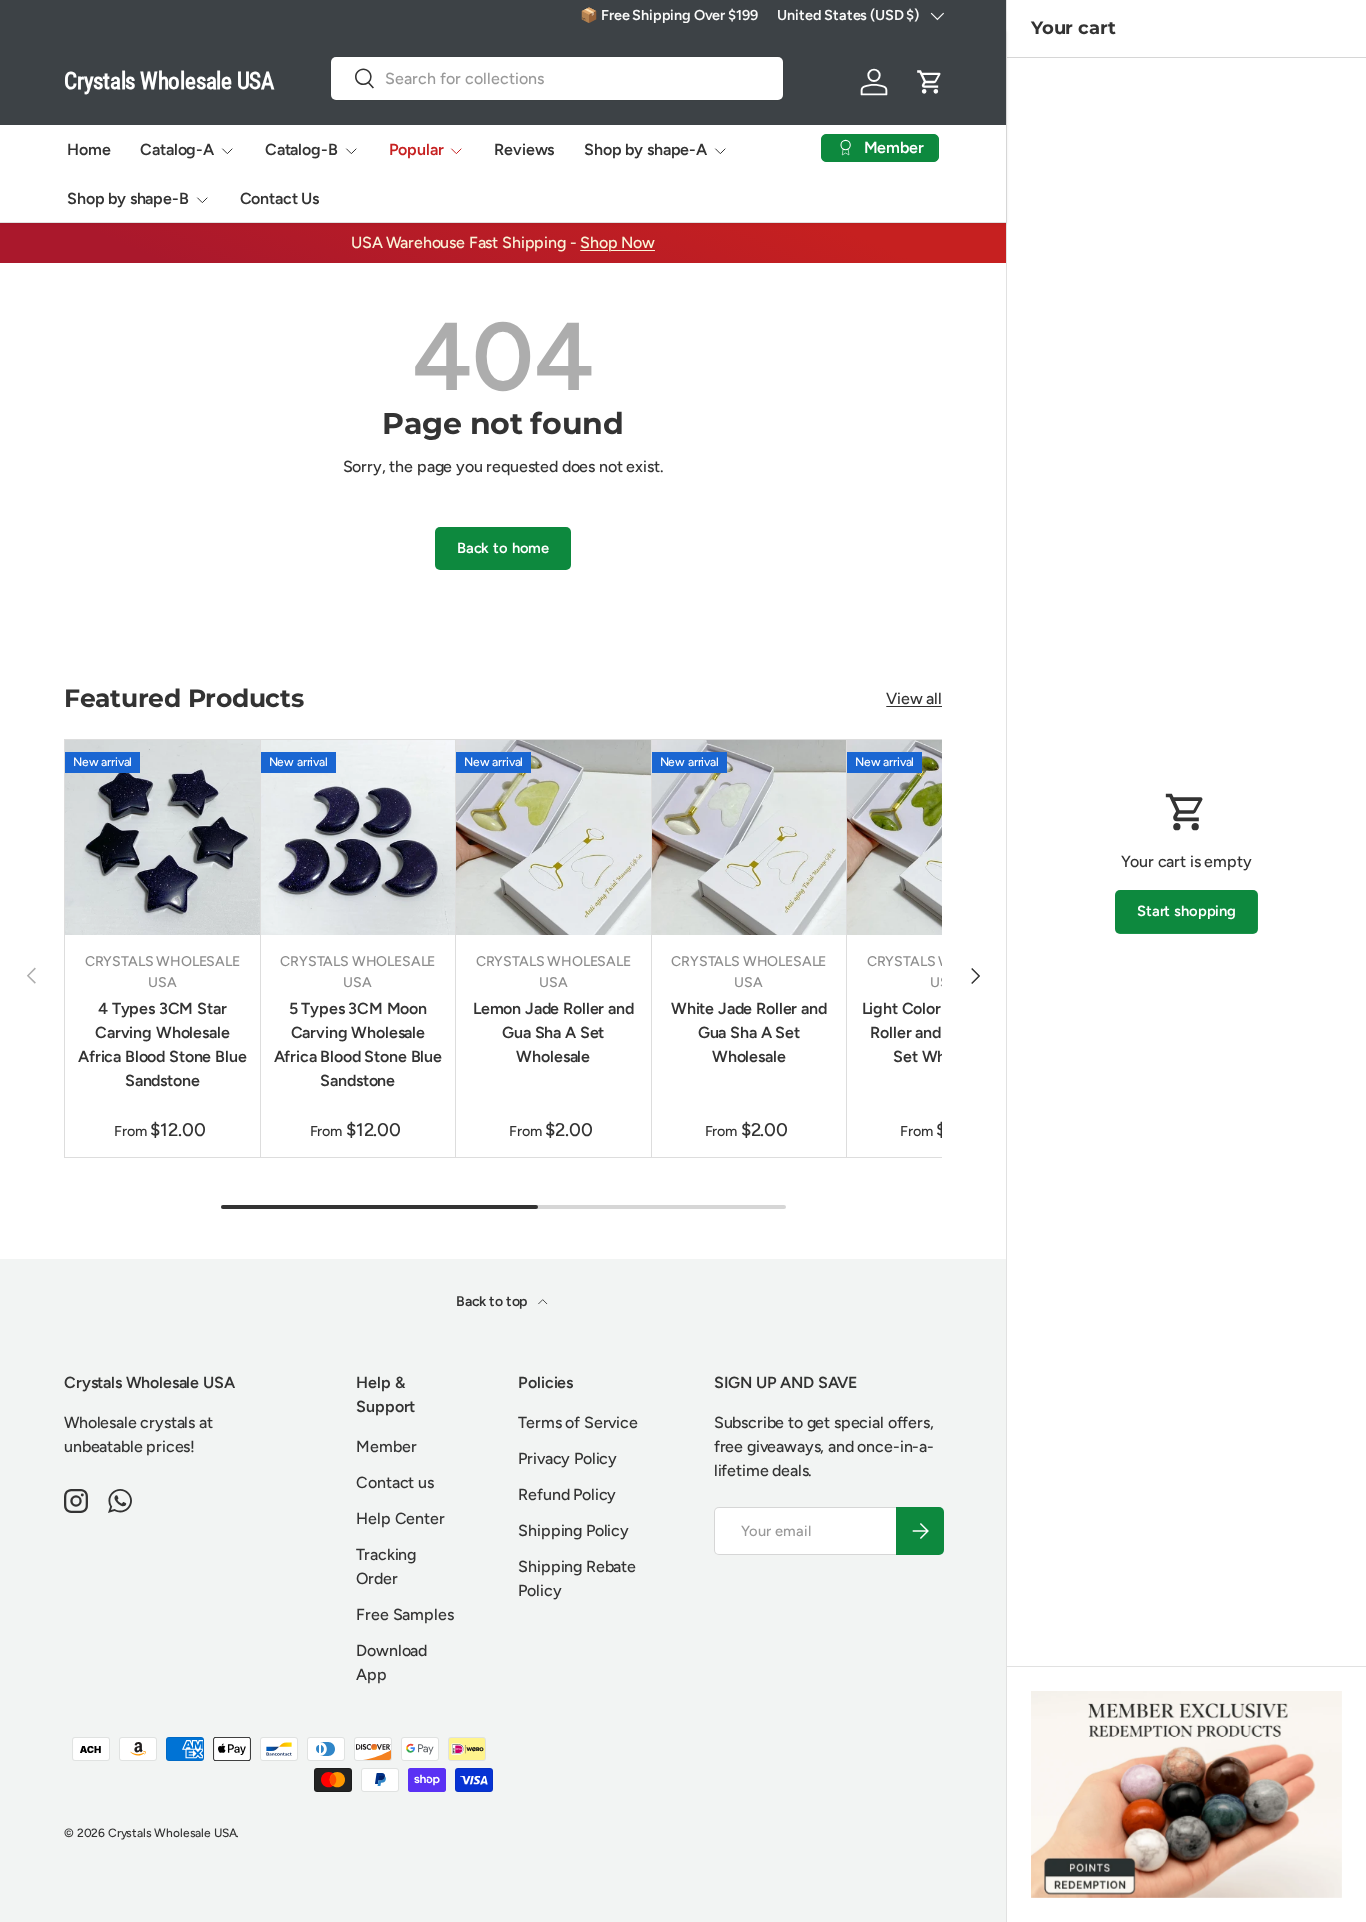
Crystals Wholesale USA (172, 1833)
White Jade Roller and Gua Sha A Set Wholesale (749, 1032)
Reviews (524, 149)
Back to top (493, 1301)
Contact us (394, 1482)
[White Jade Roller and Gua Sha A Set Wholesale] (749, 837)
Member (386, 1446)
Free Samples (404, 1614)
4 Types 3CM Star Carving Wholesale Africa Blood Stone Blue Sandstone (162, 1044)
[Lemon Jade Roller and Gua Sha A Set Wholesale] (553, 837)
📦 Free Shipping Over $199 (668, 15)
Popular (416, 149)
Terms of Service (577, 1422)
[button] (930, 82)
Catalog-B (301, 149)
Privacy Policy (567, 1458)
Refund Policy (567, 1494)
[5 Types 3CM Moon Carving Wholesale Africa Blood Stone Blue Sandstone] (358, 837)
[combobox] (557, 78)
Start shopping (1186, 911)
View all (914, 698)
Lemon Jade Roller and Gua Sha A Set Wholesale (553, 1032)
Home (88, 149)
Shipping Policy (573, 1530)
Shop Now (617, 242)
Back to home (503, 548)
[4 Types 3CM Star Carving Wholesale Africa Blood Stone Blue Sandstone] (162, 837)
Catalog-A (177, 149)
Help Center (400, 1518)
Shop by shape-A (645, 149)
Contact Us (279, 198)
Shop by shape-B (128, 198)
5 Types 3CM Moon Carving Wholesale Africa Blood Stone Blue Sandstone (358, 1044)
